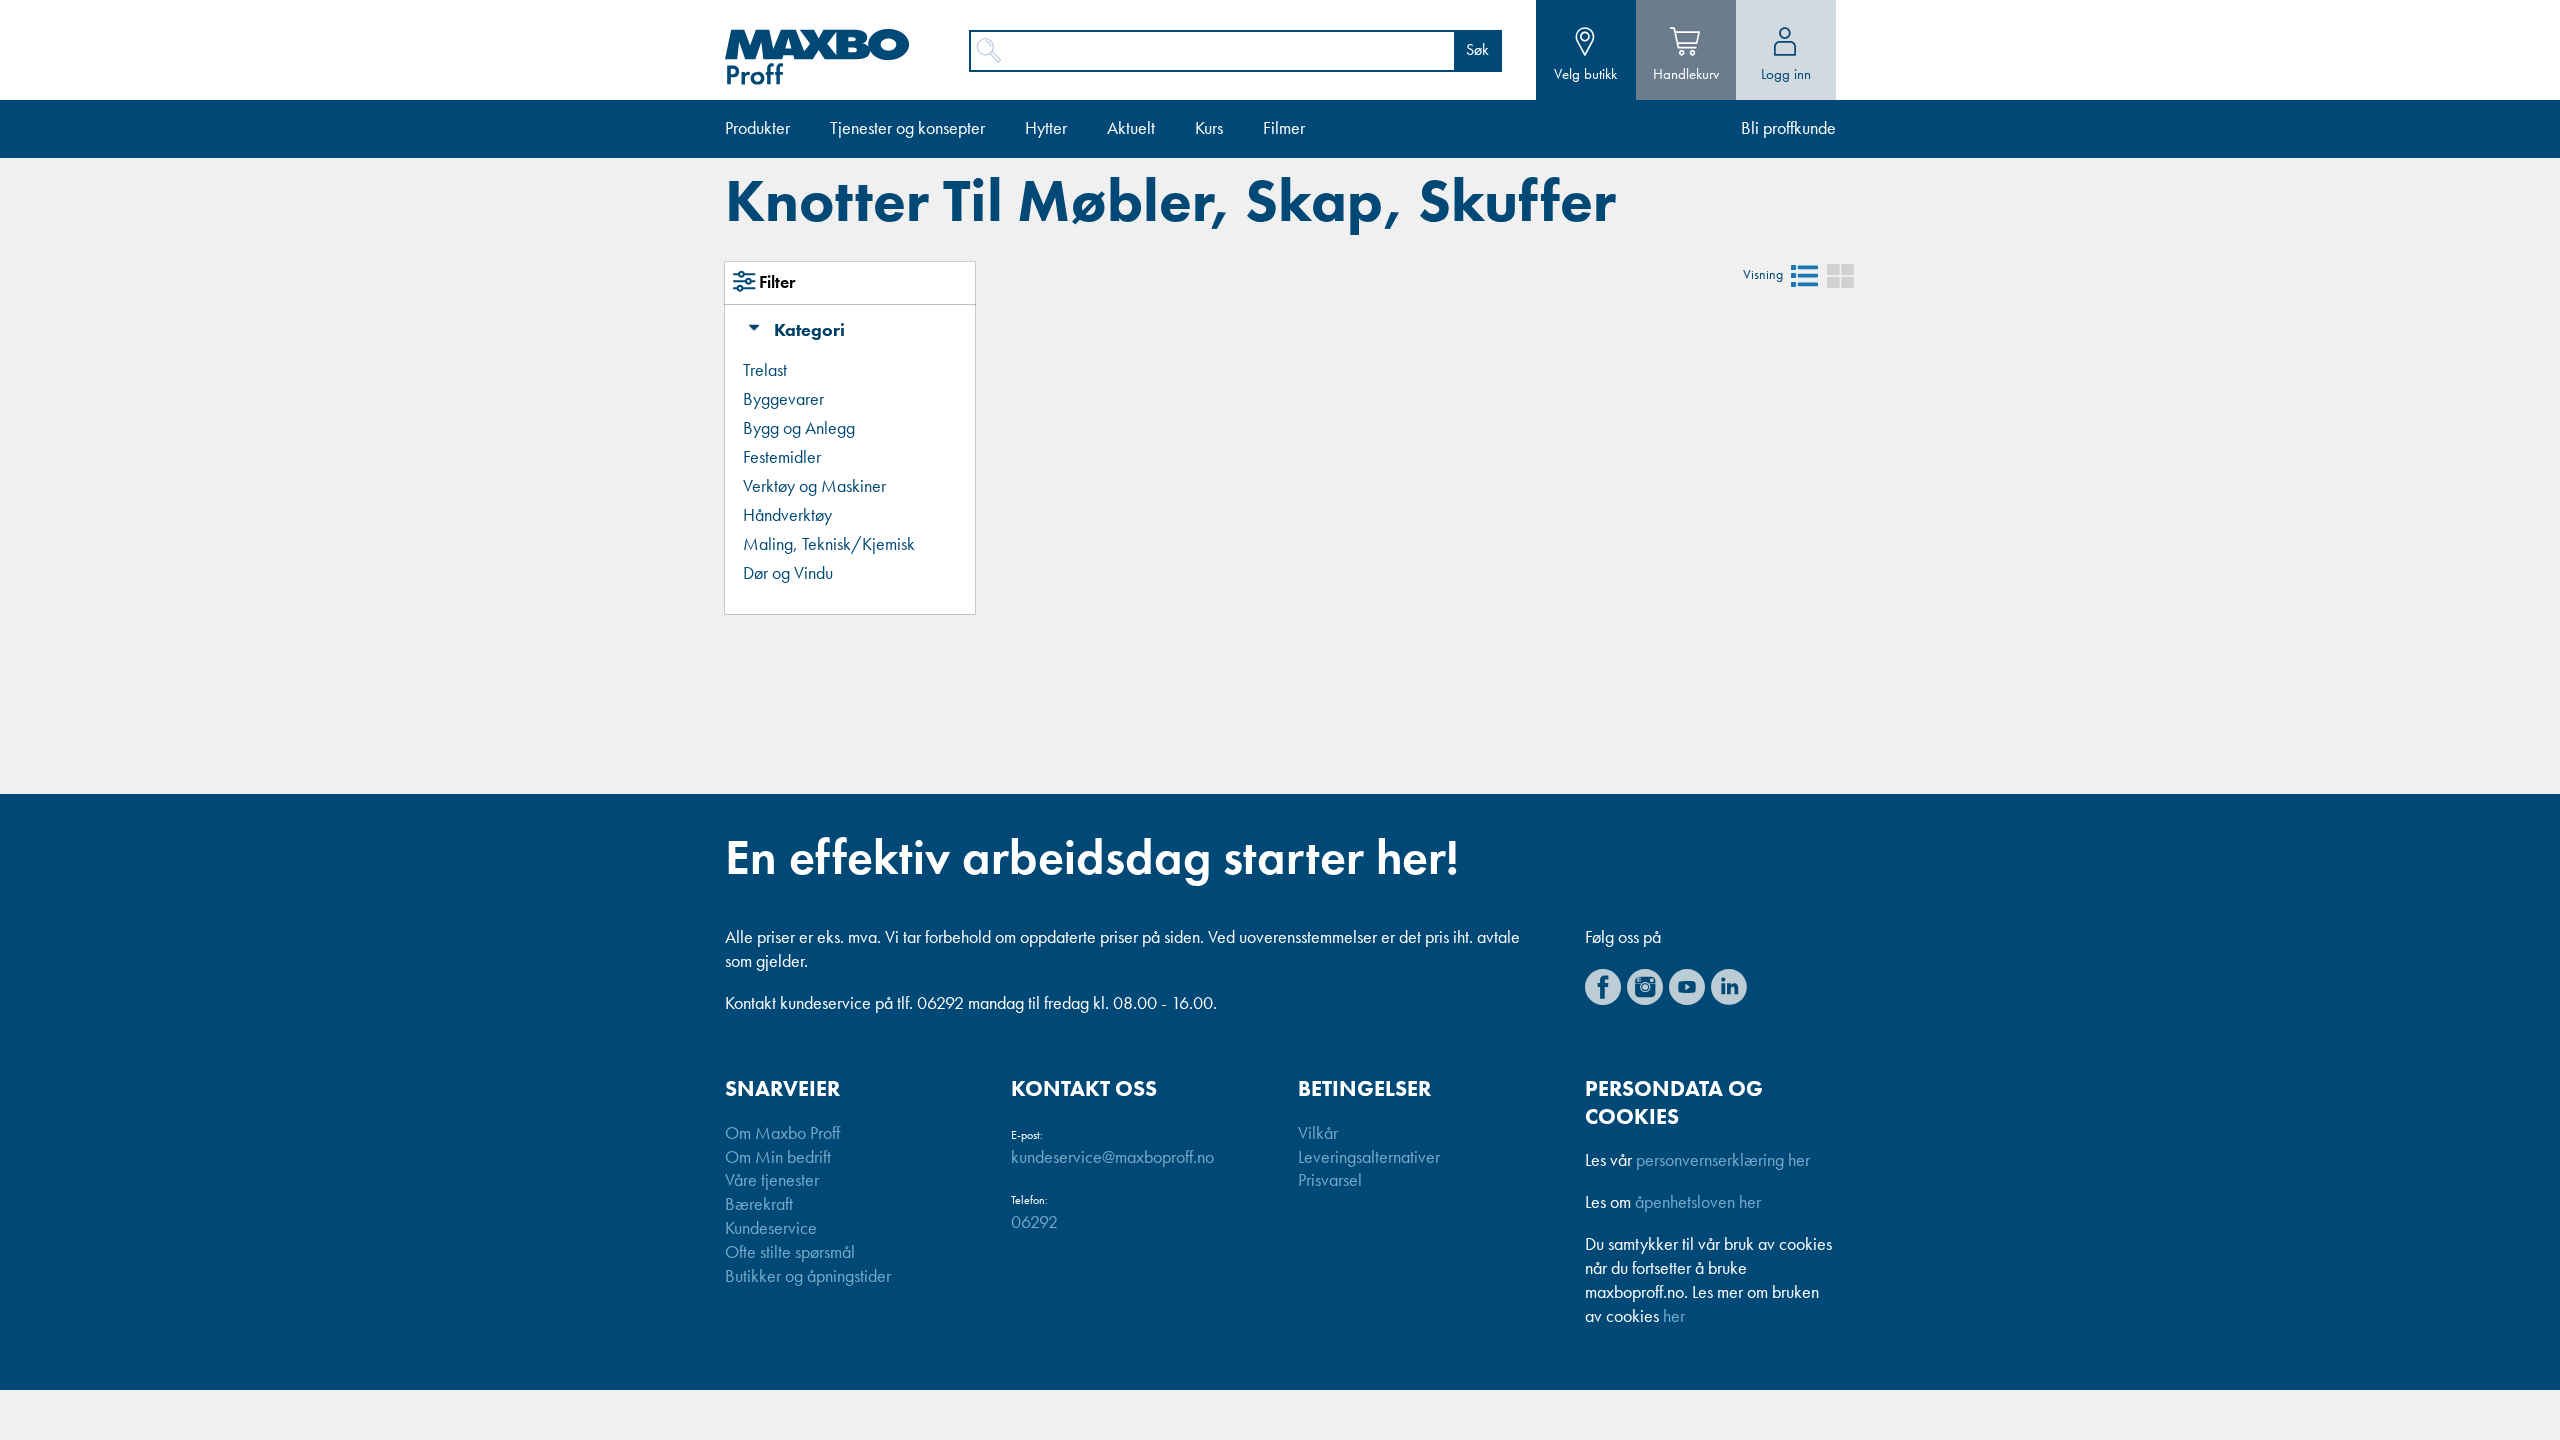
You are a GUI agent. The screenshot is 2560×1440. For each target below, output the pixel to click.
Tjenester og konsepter (907, 129)
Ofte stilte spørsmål (790, 1253)
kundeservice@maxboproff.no (1112, 1158)
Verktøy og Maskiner (814, 487)
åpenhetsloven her (1698, 1203)
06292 (1034, 1223)
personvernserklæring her (1723, 1161)
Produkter (757, 129)
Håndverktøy (787, 516)
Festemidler (782, 458)
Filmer (1284, 129)
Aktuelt (1131, 129)
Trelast (765, 371)
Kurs (1209, 129)
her (1674, 1317)
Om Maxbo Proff (782, 1134)
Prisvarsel (1330, 1181)
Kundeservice (771, 1229)
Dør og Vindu (788, 574)
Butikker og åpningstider (808, 1277)
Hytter (1046, 129)
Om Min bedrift (778, 1158)
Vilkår (1318, 1134)
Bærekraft (759, 1205)
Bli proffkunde (1788, 129)
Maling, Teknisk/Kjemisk (829, 545)
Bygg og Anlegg (799, 429)
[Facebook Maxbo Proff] (1603, 987)
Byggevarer (783, 400)
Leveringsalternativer (1369, 1158)
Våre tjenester (772, 1181)
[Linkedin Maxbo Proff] (1729, 987)
